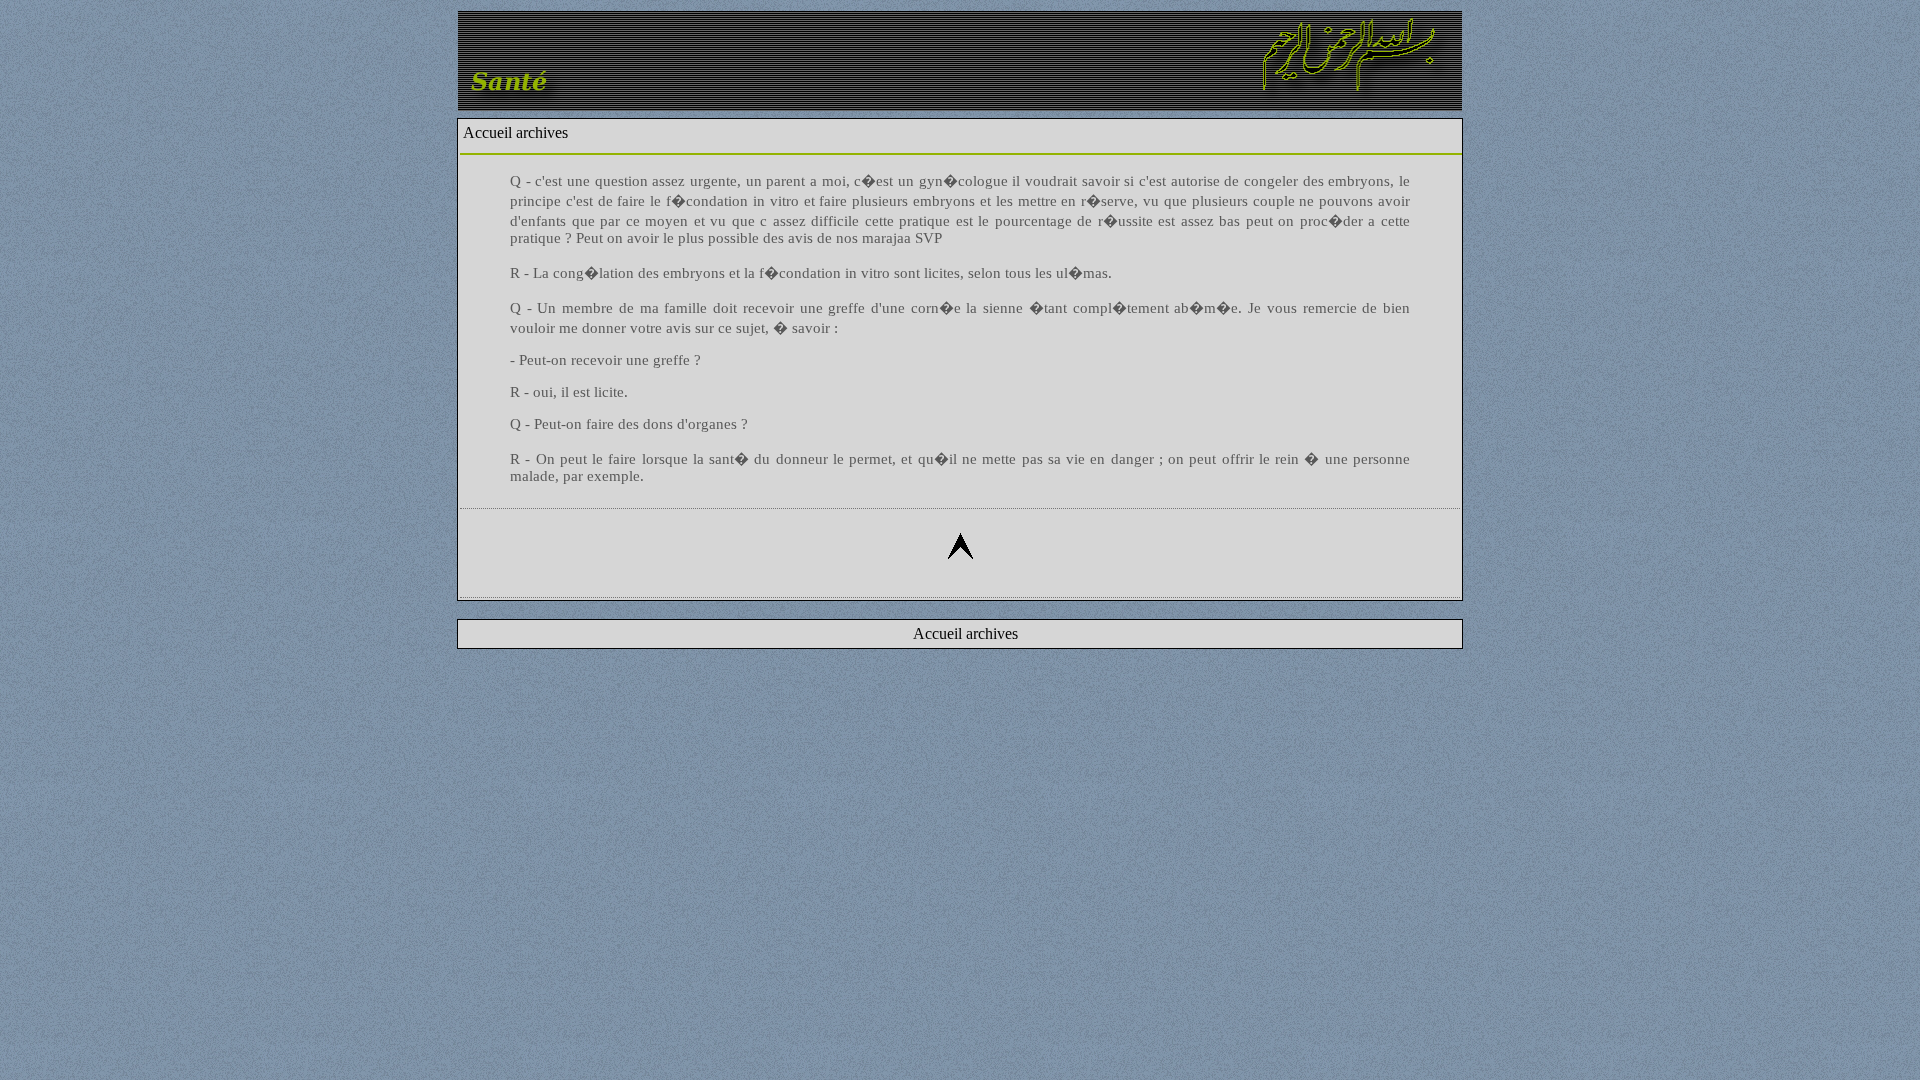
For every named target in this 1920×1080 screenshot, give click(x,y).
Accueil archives (515, 132)
